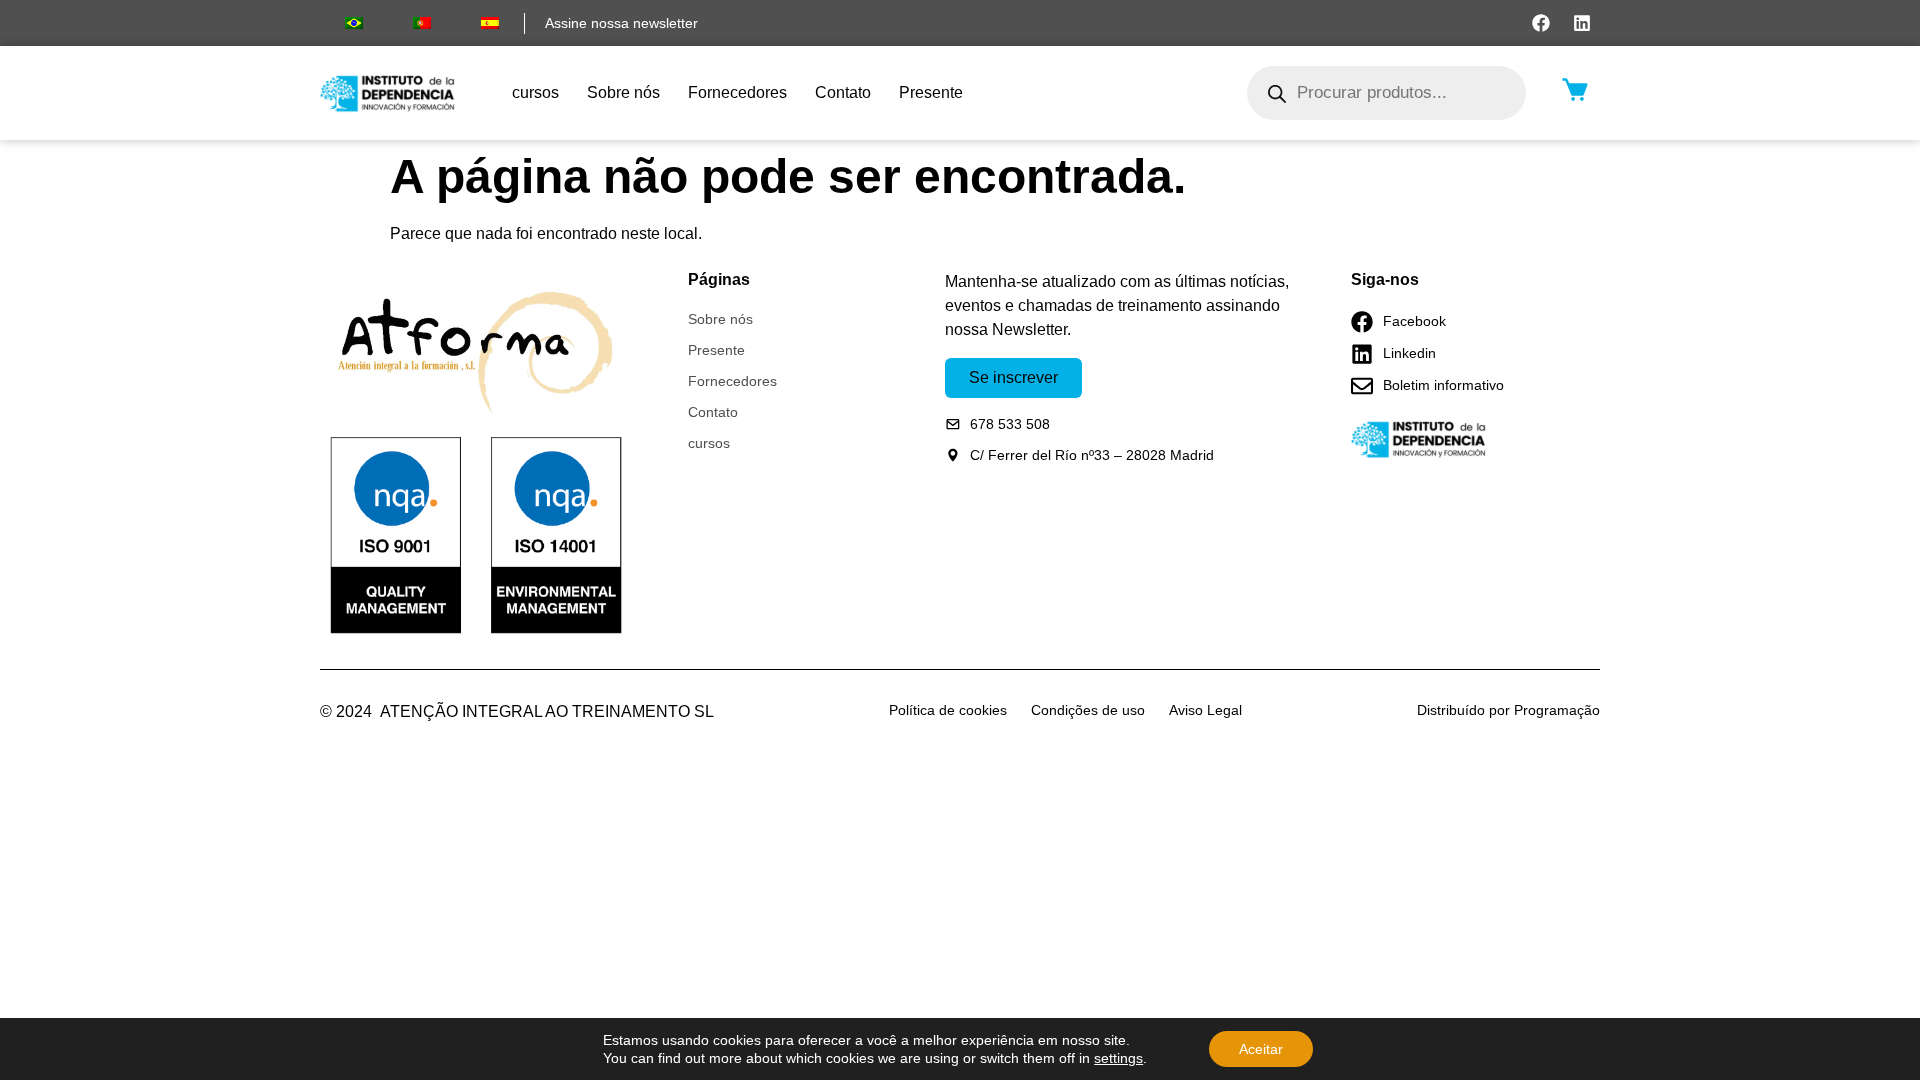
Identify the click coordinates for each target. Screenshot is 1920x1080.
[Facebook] (1541, 23)
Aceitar (1261, 1049)
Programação (1557, 710)
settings (1118, 1058)
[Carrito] (1575, 89)
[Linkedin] (1582, 23)
